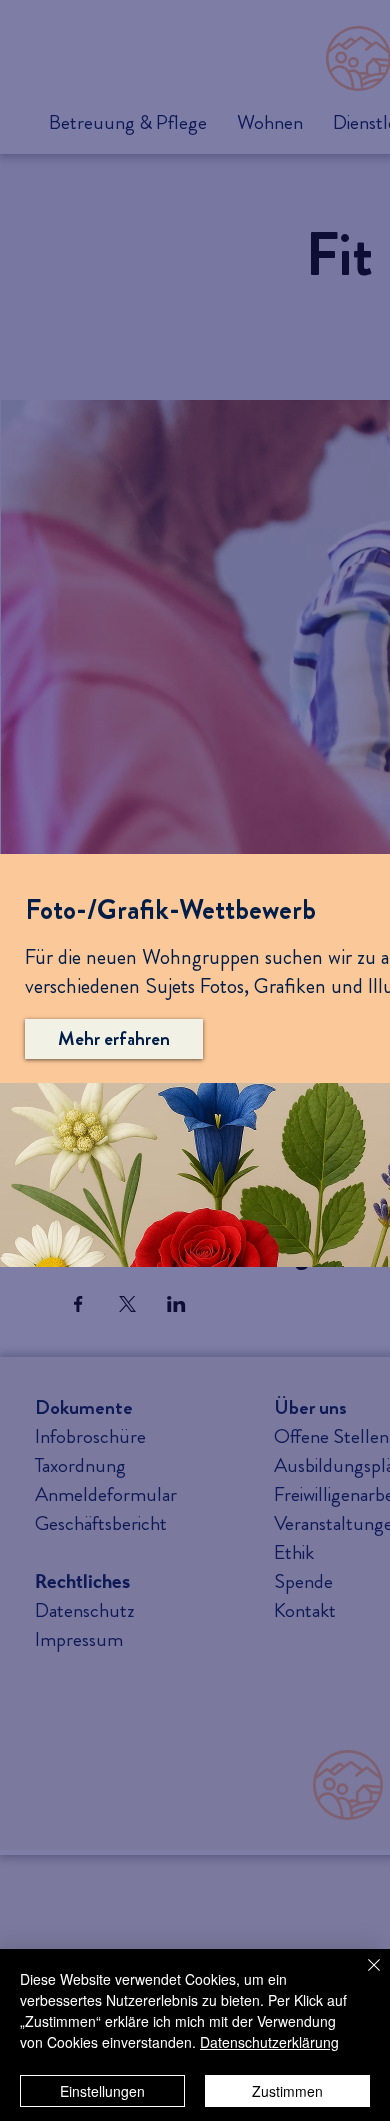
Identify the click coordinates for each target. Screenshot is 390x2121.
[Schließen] (362, 1977)
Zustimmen (287, 2091)
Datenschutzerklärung (269, 2042)
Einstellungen (102, 2091)
